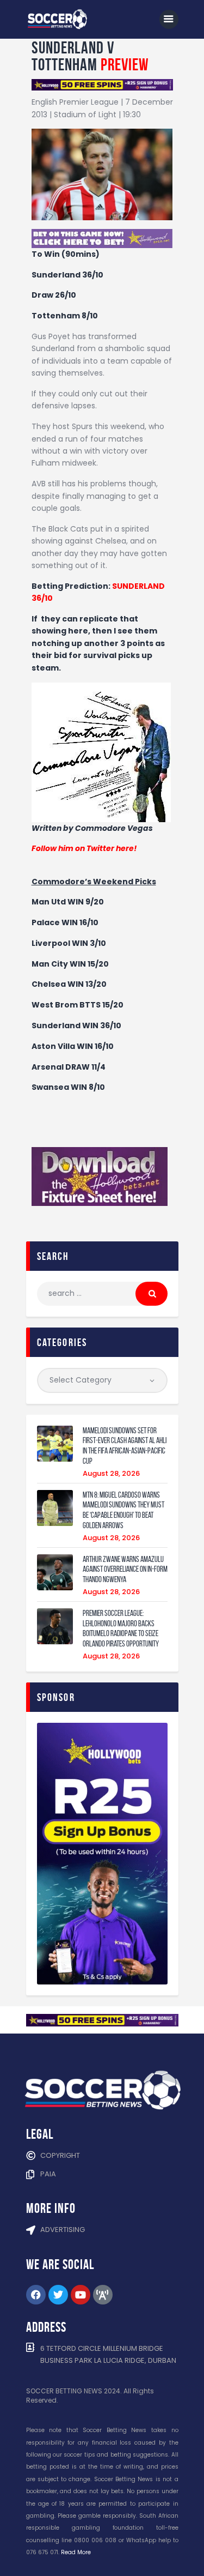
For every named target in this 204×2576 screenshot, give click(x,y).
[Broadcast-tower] (103, 2295)
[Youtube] (81, 2295)
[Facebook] (36, 2295)
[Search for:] (102, 1293)
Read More (76, 2552)
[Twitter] (58, 2295)
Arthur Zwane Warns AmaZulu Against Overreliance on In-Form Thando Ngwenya (125, 1570)
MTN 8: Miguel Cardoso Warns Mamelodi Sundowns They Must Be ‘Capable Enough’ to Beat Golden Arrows (123, 1510)
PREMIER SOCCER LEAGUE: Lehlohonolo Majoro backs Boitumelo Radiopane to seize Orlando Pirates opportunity (121, 1628)
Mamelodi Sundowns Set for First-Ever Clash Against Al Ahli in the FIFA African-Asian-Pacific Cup (125, 1446)
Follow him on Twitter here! (84, 848)
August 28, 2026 (111, 1473)
